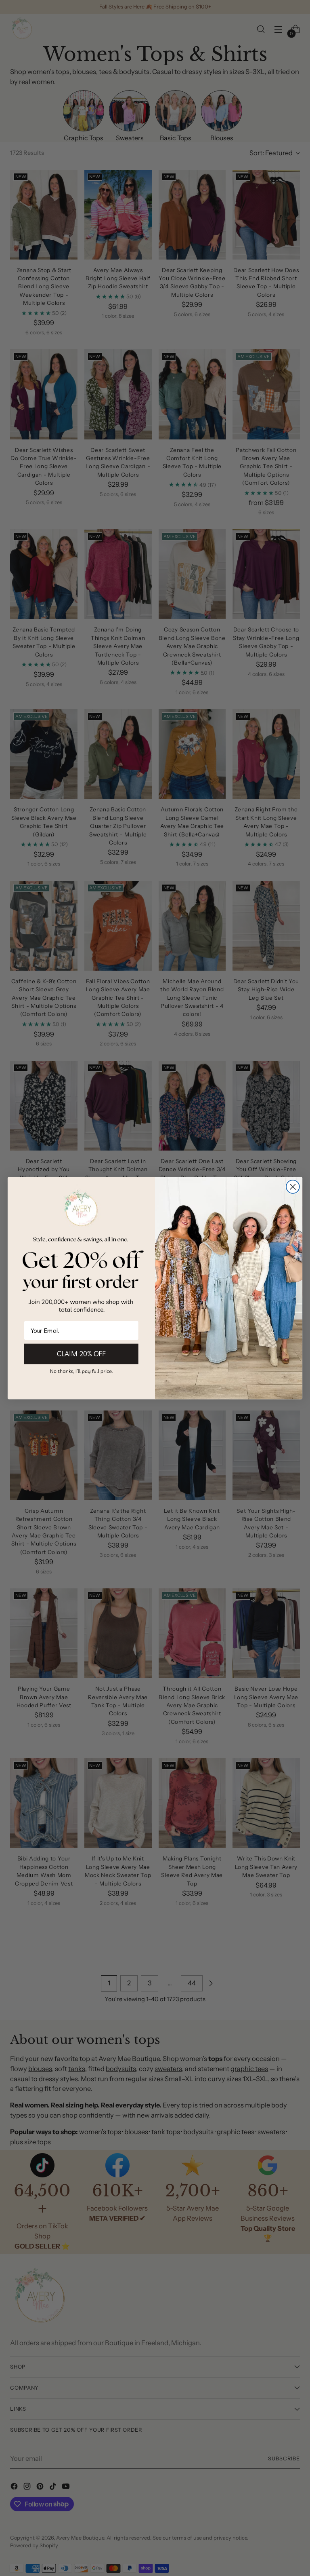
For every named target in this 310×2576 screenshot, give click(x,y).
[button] (81, 1371)
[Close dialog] (293, 1187)
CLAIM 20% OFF (81, 1353)
